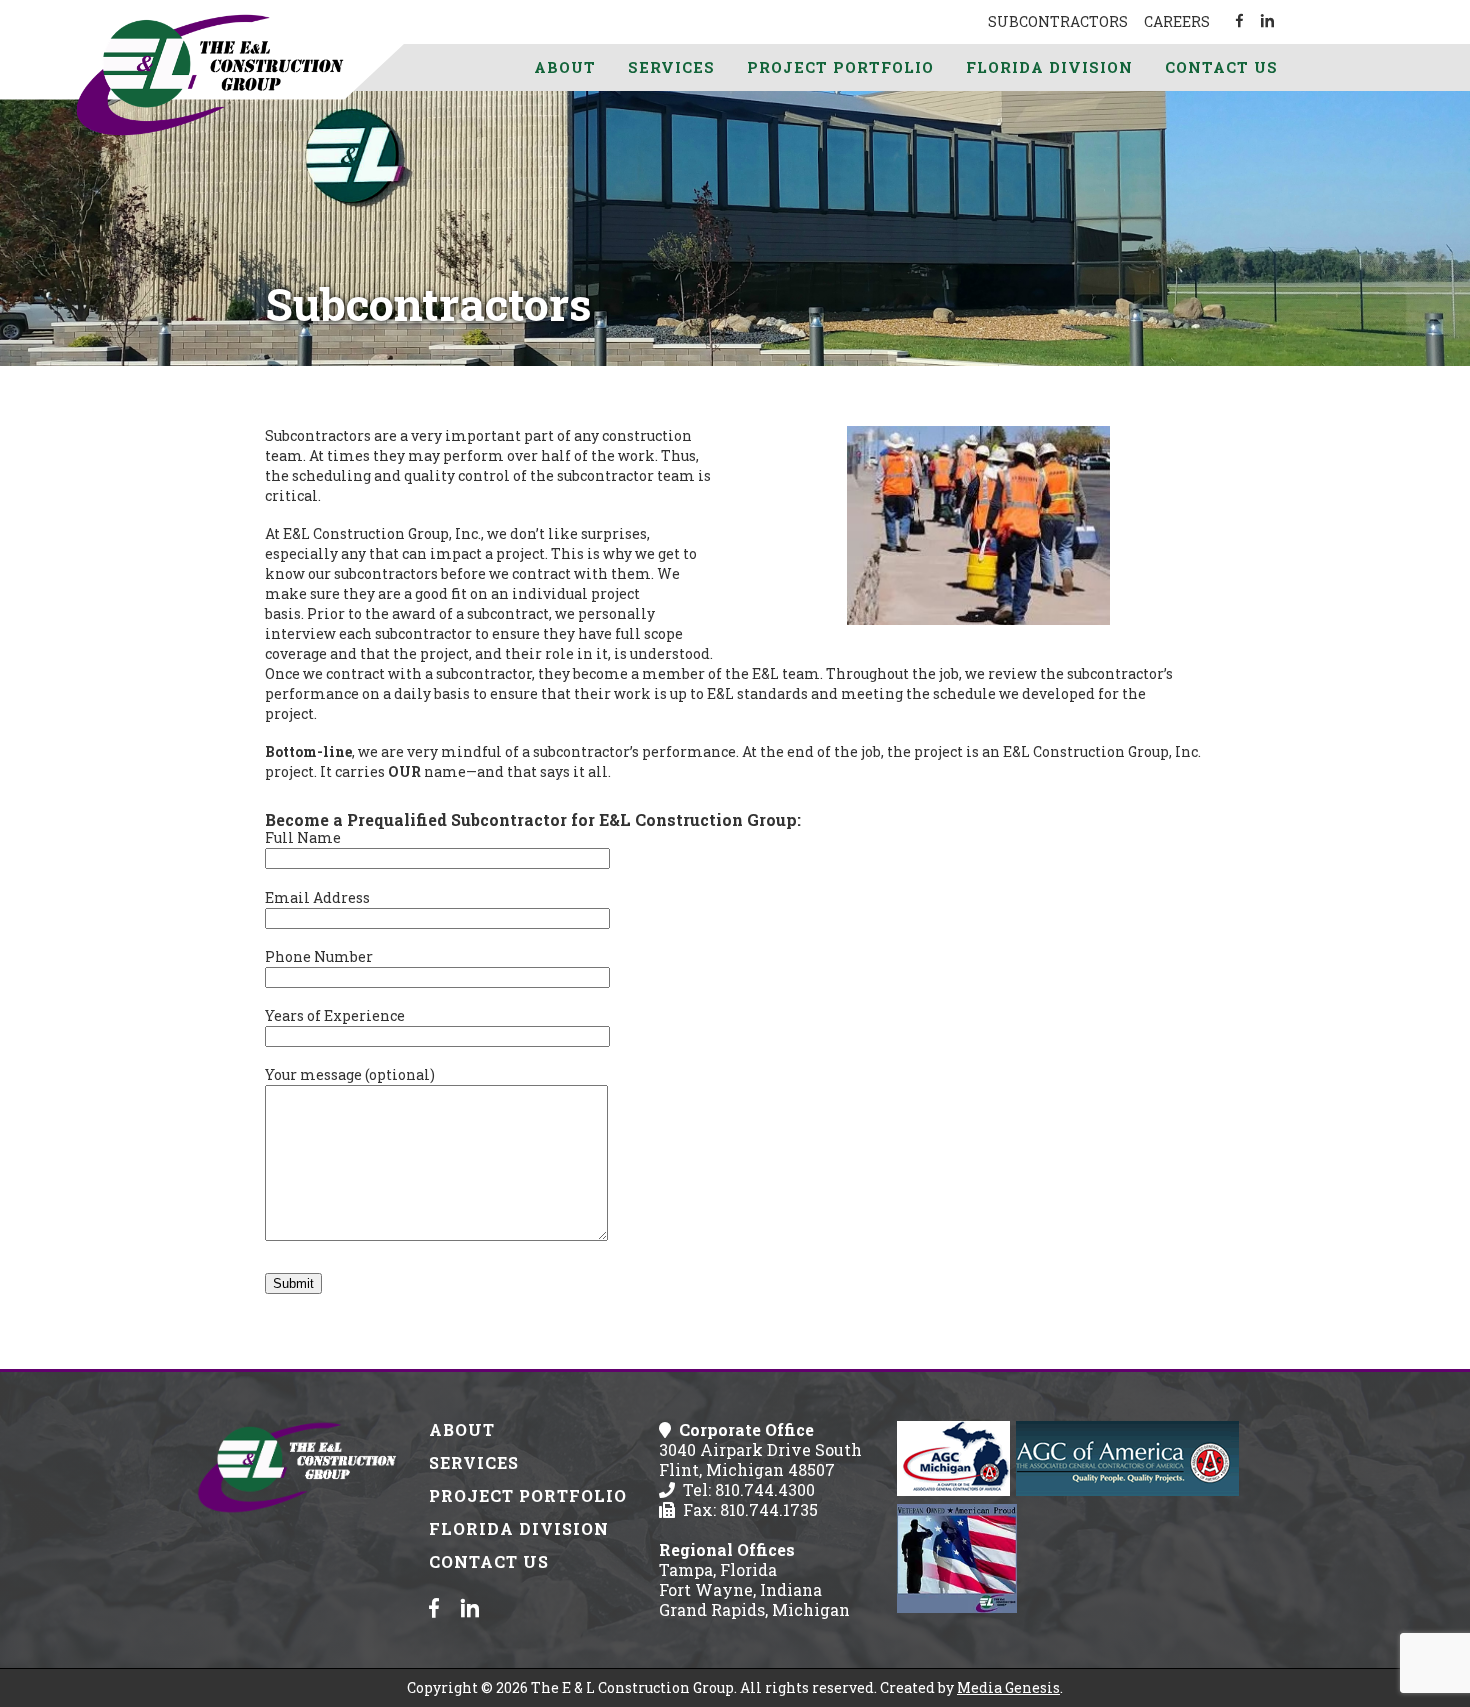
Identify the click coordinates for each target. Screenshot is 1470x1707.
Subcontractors (1058, 21)
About (565, 67)
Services (671, 67)
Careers (1177, 21)
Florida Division (1049, 67)
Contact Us (1221, 67)
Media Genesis (1008, 1687)
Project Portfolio (840, 67)
